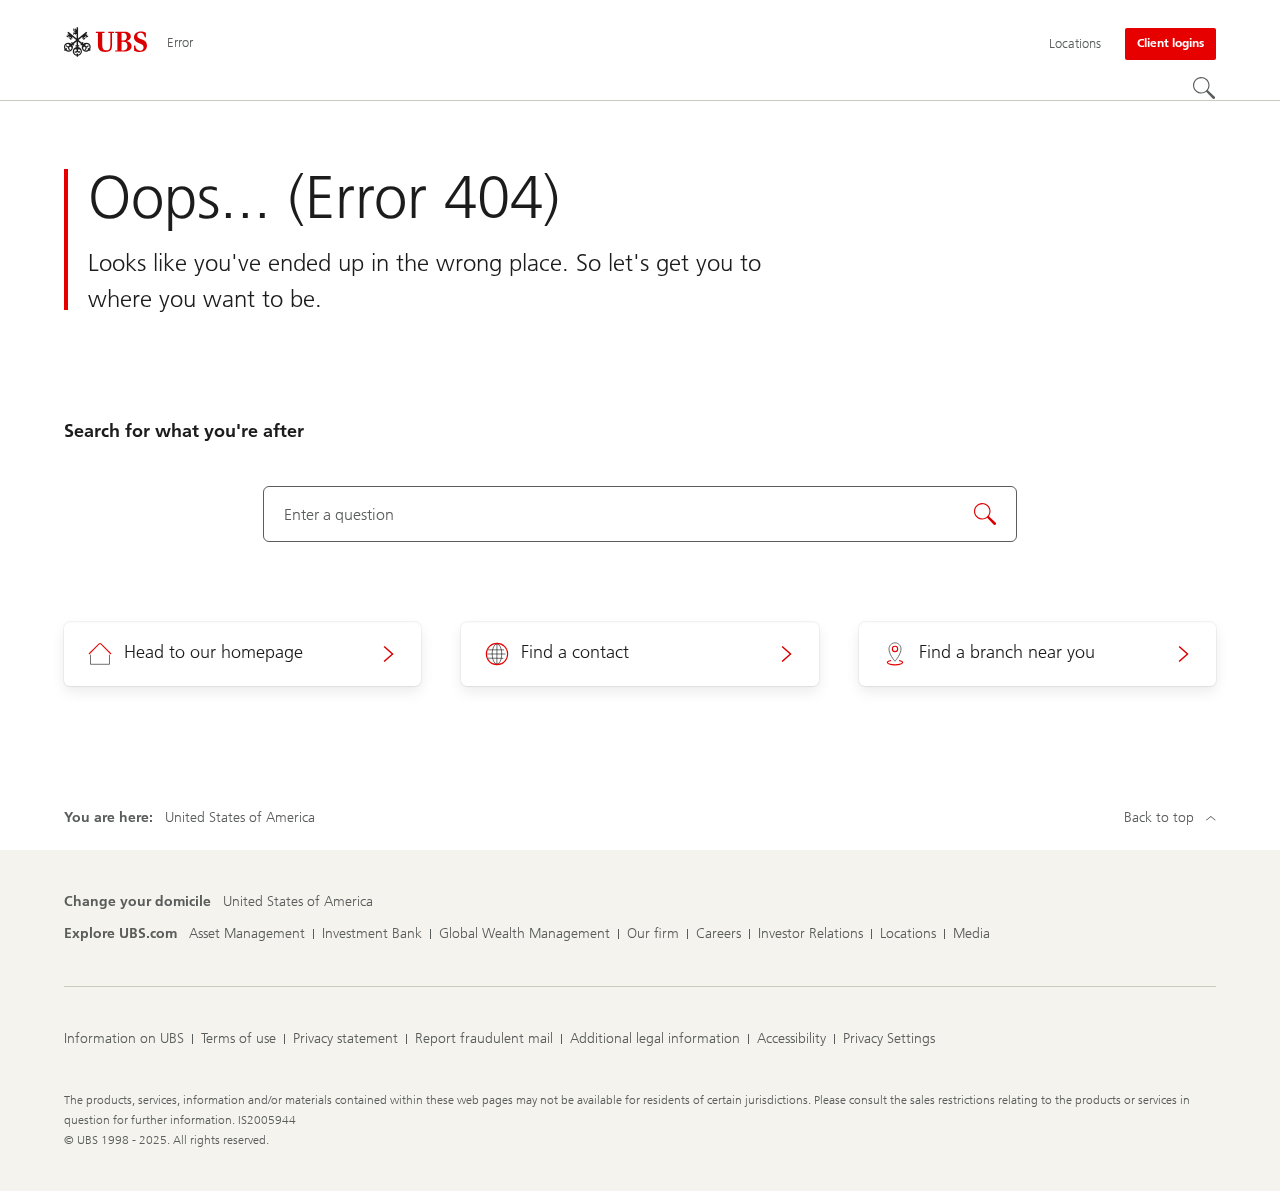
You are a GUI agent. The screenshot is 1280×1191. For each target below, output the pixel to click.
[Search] (1204, 88)
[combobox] (640, 514)
